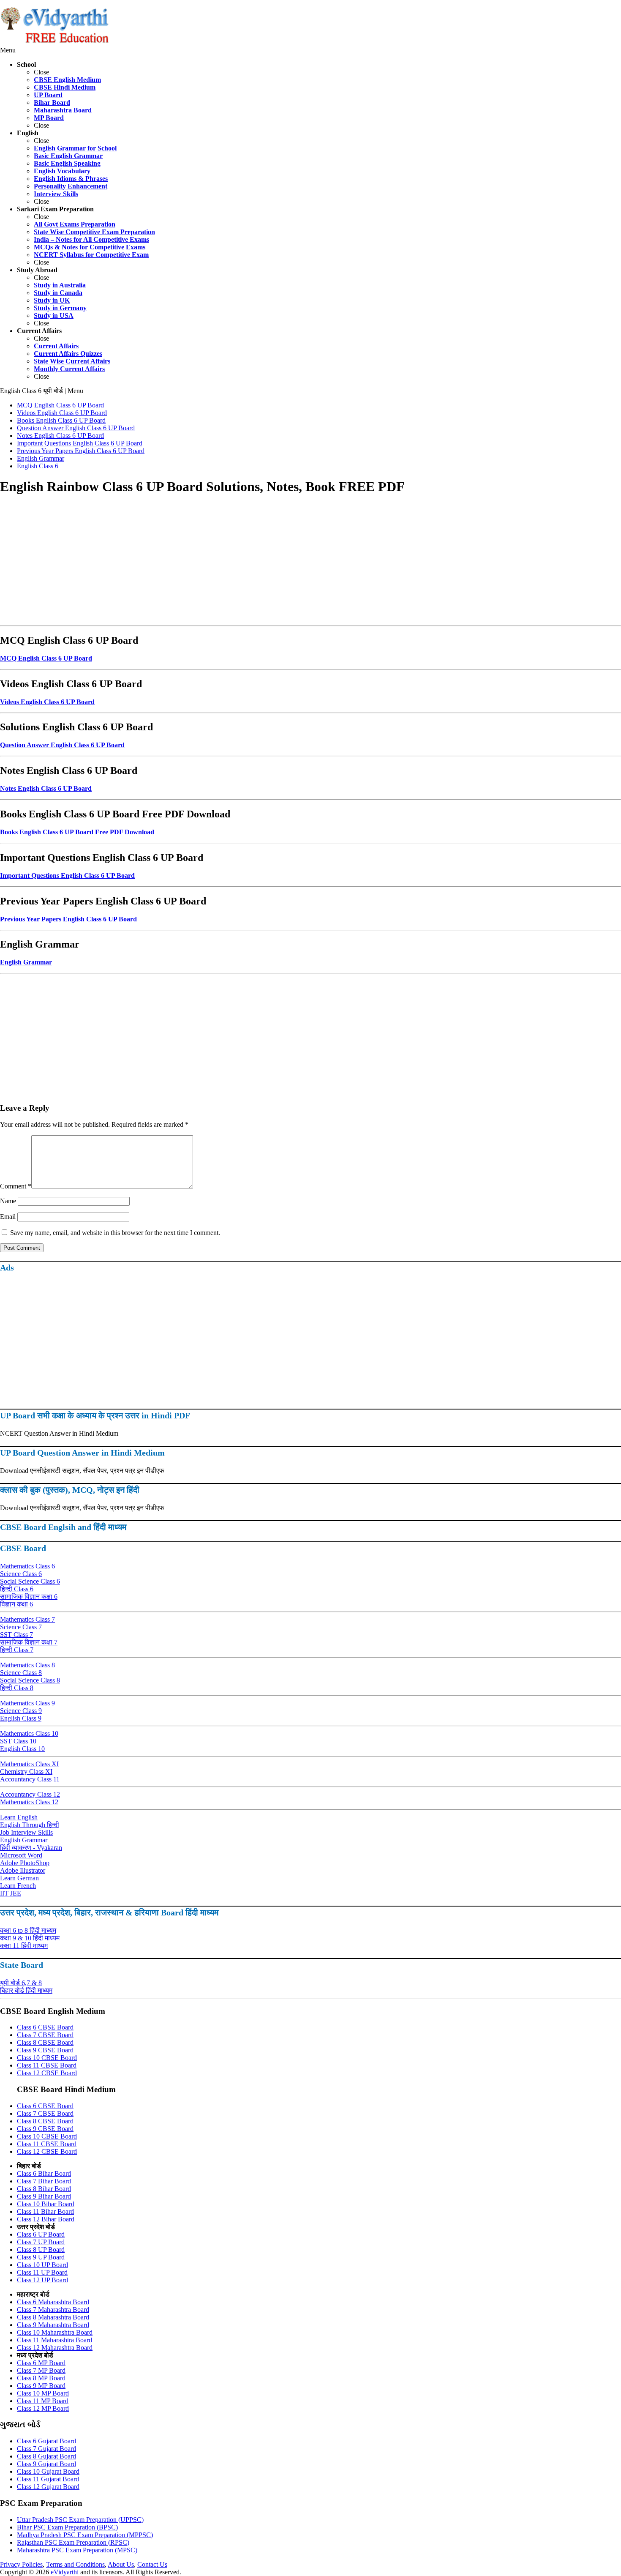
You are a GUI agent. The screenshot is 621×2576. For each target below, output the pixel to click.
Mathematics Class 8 (27, 1665)
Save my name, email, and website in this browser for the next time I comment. (115, 1233)
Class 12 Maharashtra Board (55, 2348)
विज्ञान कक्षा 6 (16, 1604)
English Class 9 (21, 1718)
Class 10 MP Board (43, 2393)
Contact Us (152, 2564)
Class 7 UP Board (41, 2242)
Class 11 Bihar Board (45, 2211)
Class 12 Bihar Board (46, 2219)
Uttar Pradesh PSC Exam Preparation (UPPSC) (80, 2520)
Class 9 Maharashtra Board (53, 2325)
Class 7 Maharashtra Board (53, 2310)
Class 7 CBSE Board (45, 2035)
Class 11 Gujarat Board (48, 2479)
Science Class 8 (21, 1673)
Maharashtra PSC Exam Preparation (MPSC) (77, 2550)
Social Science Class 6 (30, 1581)
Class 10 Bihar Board (46, 2204)
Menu (8, 50)
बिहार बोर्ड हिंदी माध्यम (26, 1990)
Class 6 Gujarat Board (46, 2441)
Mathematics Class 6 (27, 1566)
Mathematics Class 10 (29, 1733)
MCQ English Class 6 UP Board (46, 658)
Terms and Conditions (75, 2564)
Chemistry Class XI (26, 1772)
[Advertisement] (253, 563)
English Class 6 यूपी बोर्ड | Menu (42, 391)
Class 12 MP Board (43, 2408)
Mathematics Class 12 (29, 1802)
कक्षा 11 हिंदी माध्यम (24, 1946)
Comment (16, 1186)
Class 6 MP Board (41, 2363)
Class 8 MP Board (41, 2378)
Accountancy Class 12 (30, 1794)
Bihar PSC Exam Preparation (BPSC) (67, 2527)
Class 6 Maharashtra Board (53, 2302)
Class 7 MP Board (41, 2370)
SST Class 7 (16, 1635)
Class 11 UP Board (42, 2272)
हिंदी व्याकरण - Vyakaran (31, 1848)
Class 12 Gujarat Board (48, 2487)
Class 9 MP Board (41, 2386)
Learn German (19, 1878)
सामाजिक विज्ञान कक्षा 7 (29, 1642)
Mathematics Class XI (29, 1764)
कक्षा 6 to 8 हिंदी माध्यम (28, 1930)
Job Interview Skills (26, 1832)
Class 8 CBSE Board (45, 2042)
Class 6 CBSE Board (45, 2027)
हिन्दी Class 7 (17, 1650)
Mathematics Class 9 (27, 1703)
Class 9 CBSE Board (45, 2050)
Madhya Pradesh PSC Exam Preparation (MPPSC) (85, 2535)
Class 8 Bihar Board (44, 2189)
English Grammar (24, 1840)
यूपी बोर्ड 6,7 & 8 (21, 1983)
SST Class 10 (18, 1741)
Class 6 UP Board (41, 2234)
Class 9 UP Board (41, 2257)
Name (8, 1201)
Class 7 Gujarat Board (46, 2449)
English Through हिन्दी (30, 1825)
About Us (121, 2564)
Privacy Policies (21, 2564)
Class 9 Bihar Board (44, 2196)
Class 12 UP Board (42, 2280)
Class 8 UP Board (41, 2250)
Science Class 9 (21, 1711)
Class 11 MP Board (43, 2401)
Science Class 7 (21, 1627)
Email (8, 1217)
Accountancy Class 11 (30, 1779)
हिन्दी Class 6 (17, 1589)
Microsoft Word (21, 1855)
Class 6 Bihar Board (44, 2173)
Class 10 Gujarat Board (48, 2471)
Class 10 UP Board (42, 2265)
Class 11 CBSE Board (47, 2065)
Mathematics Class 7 (27, 1619)
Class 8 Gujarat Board (46, 2456)
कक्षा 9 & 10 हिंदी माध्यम (30, 1938)
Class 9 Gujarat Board (46, 2464)
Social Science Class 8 (30, 1680)
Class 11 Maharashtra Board (54, 2340)
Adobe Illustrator (23, 1870)
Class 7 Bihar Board (44, 2181)
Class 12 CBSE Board (47, 2073)
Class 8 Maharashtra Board (53, 2317)
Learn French (18, 1886)
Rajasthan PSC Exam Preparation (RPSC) (73, 2542)
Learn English (19, 1817)
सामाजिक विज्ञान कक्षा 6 (29, 1597)
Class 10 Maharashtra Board (55, 2332)
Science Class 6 (21, 1574)
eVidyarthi (65, 2572)
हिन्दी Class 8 (17, 1688)
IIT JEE (11, 1893)
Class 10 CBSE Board (47, 2058)
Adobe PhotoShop (25, 1863)
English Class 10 (22, 1749)
